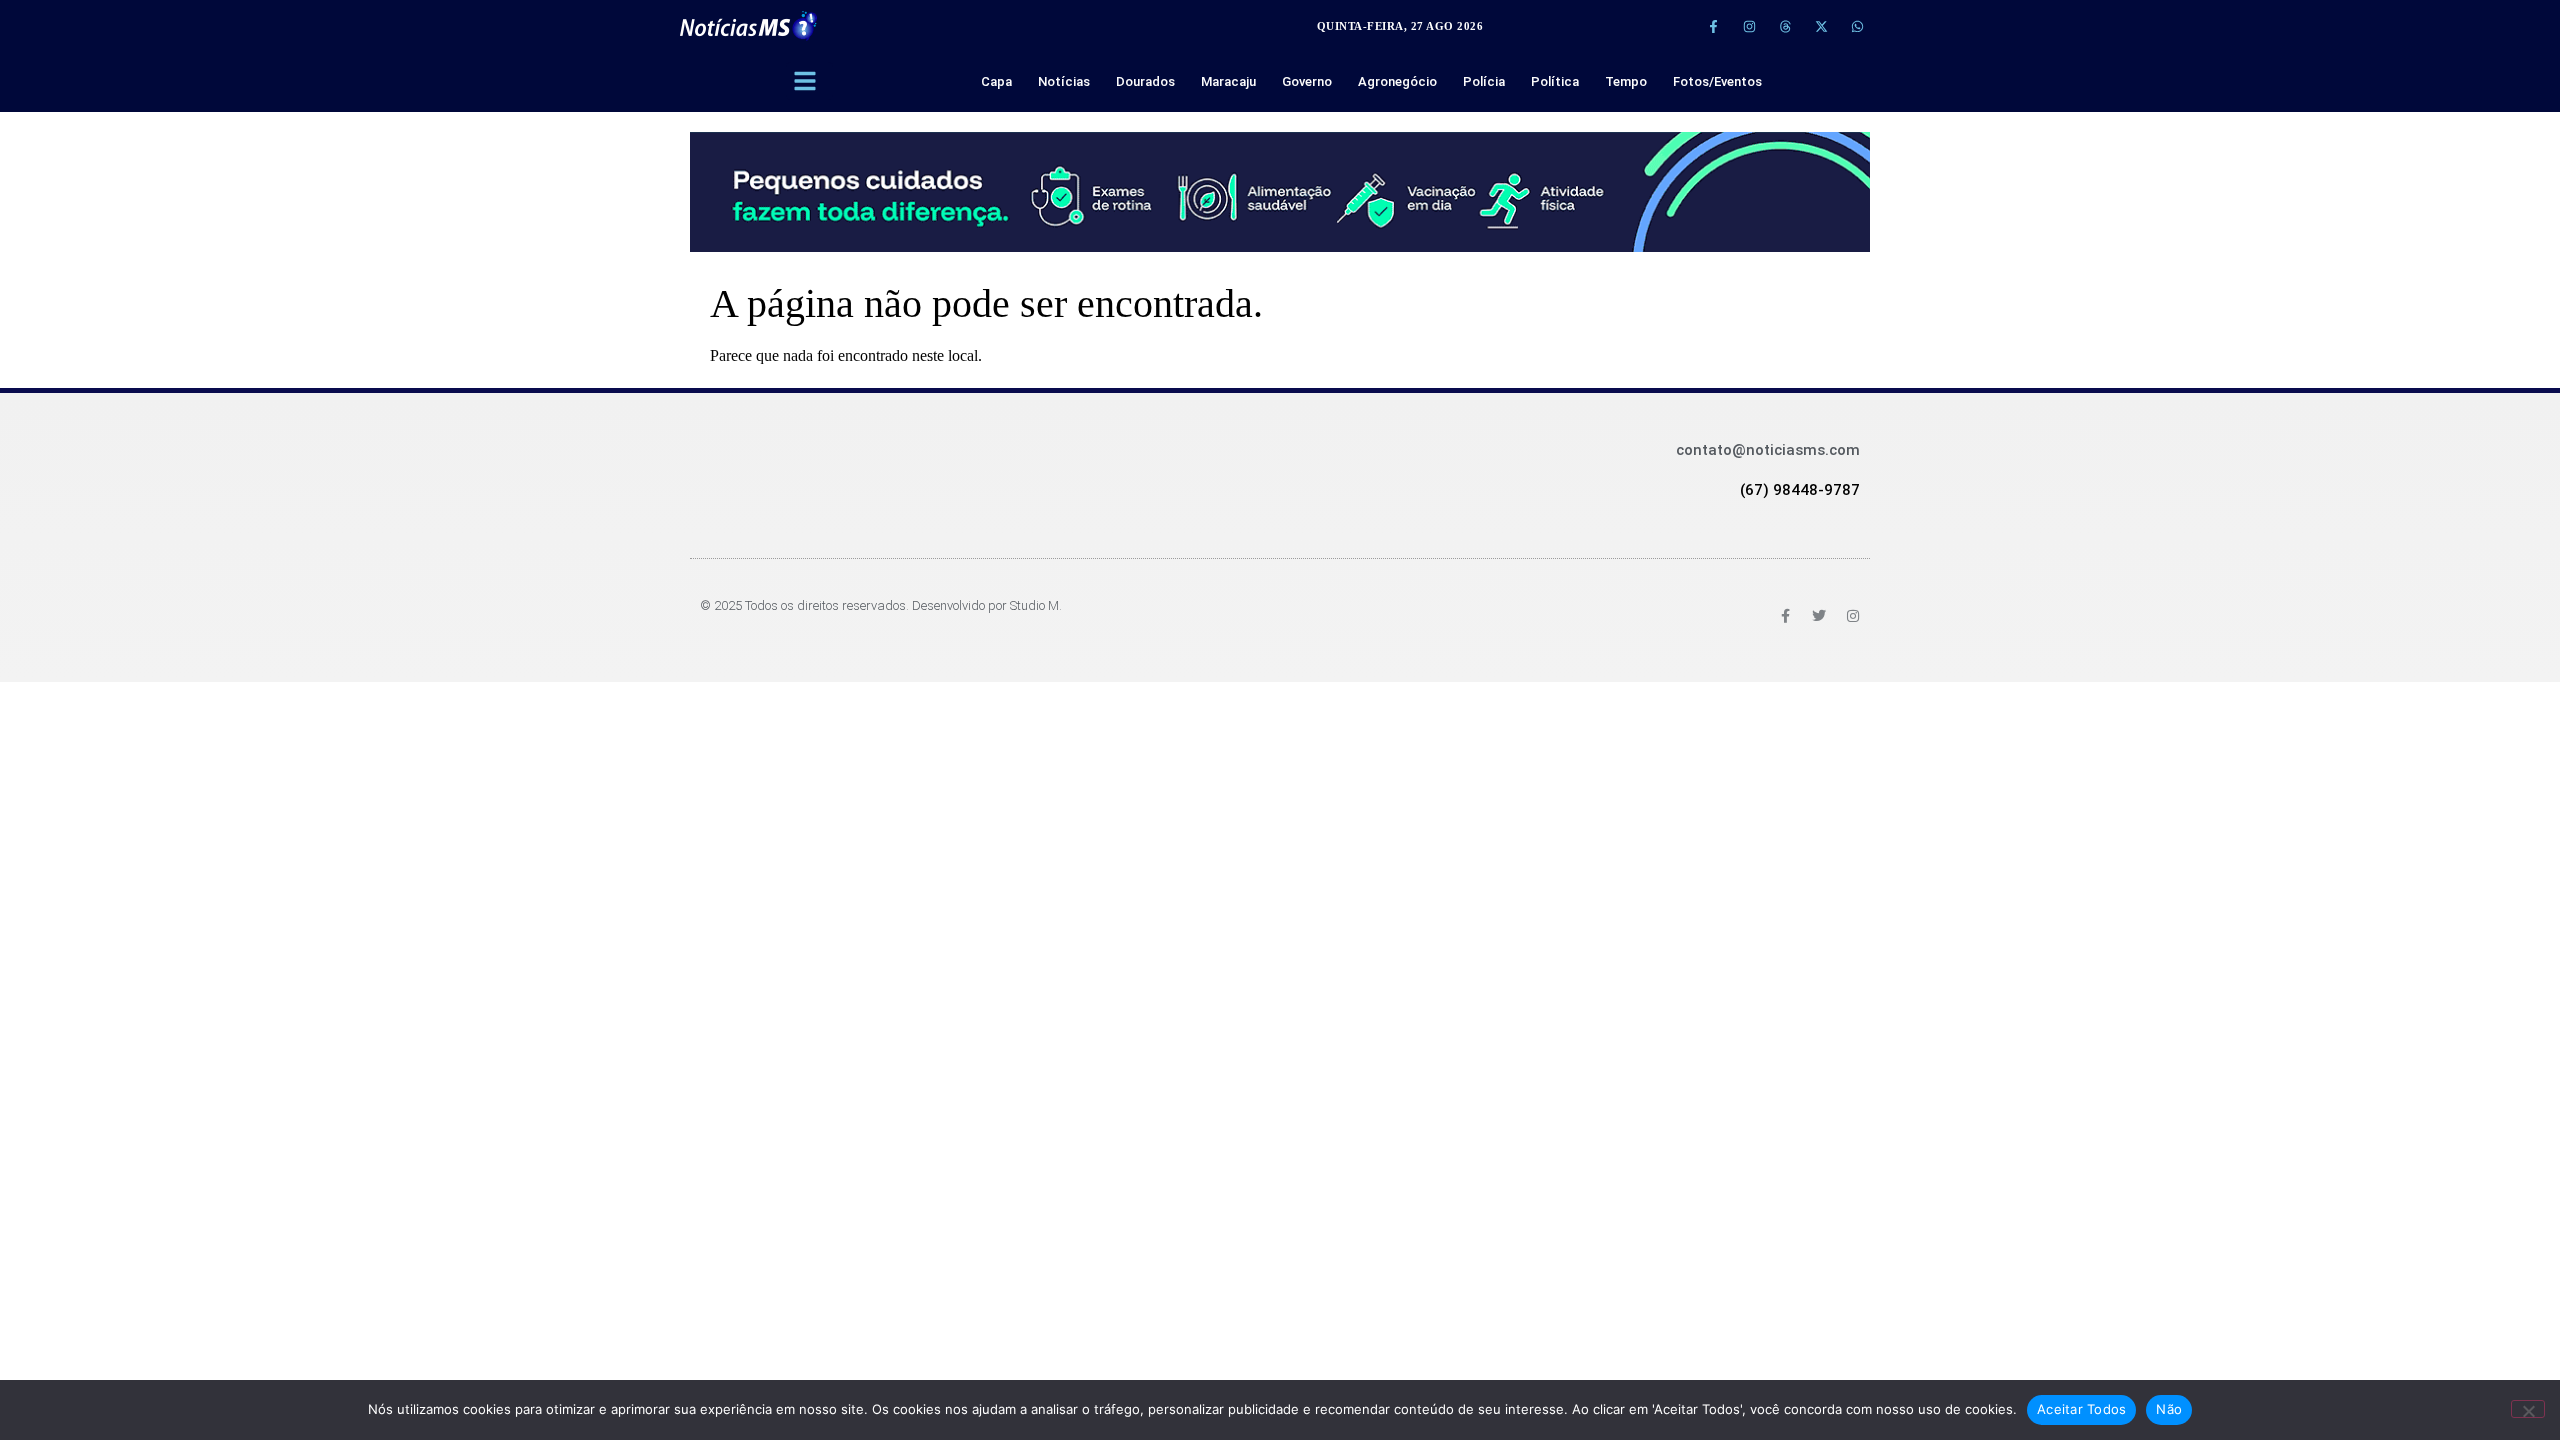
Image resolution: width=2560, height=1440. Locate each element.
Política (1555, 81)
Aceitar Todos (2081, 1409)
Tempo (1626, 81)
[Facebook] (1785, 616)
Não (2169, 1409)
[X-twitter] (1821, 26)
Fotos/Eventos (1717, 81)
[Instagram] (1749, 26)
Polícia (1484, 81)
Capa (996, 81)
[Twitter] (1819, 616)
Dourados (1145, 81)
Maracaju (1228, 81)
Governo (1307, 81)
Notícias (1064, 81)
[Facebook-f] (1713, 26)
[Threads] (1785, 26)
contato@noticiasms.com (1768, 450)
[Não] (2528, 1409)
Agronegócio (1397, 81)
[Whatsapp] (1857, 26)
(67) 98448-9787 (1800, 490)
